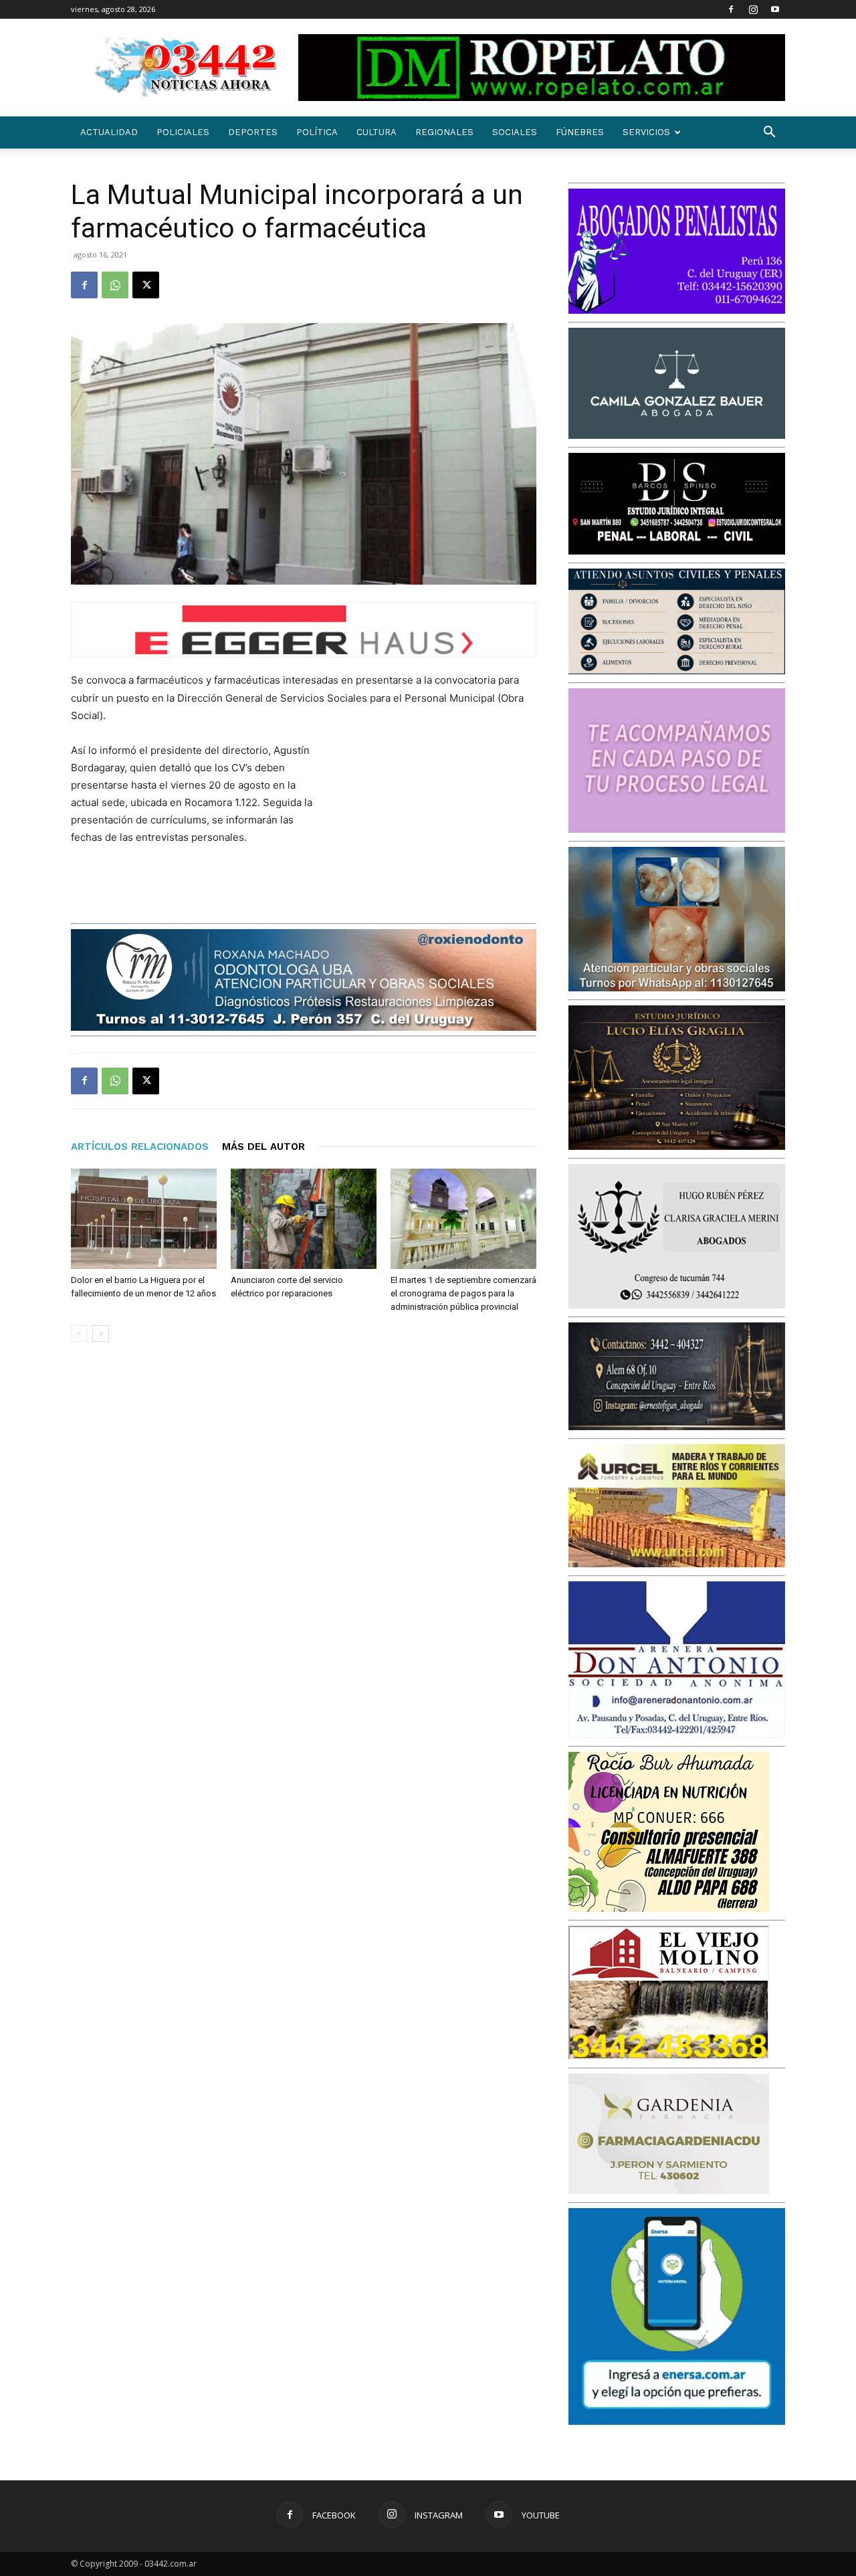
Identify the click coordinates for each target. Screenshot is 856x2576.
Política (317, 132)
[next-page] (101, 1333)
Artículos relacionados (140, 1147)
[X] (146, 285)
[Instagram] (753, 9)
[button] (769, 133)
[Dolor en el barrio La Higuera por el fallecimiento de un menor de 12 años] (144, 1219)
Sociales (515, 132)
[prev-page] (79, 1333)
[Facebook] (731, 9)
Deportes (253, 132)
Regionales (444, 132)
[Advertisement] (436, 829)
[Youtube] (775, 9)
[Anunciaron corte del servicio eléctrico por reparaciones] (304, 1219)
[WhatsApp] (115, 285)
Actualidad (109, 132)
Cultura (377, 132)
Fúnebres (580, 132)
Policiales (183, 132)
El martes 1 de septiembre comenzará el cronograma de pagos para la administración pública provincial (463, 1293)
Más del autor (263, 1147)
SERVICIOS (646, 132)
